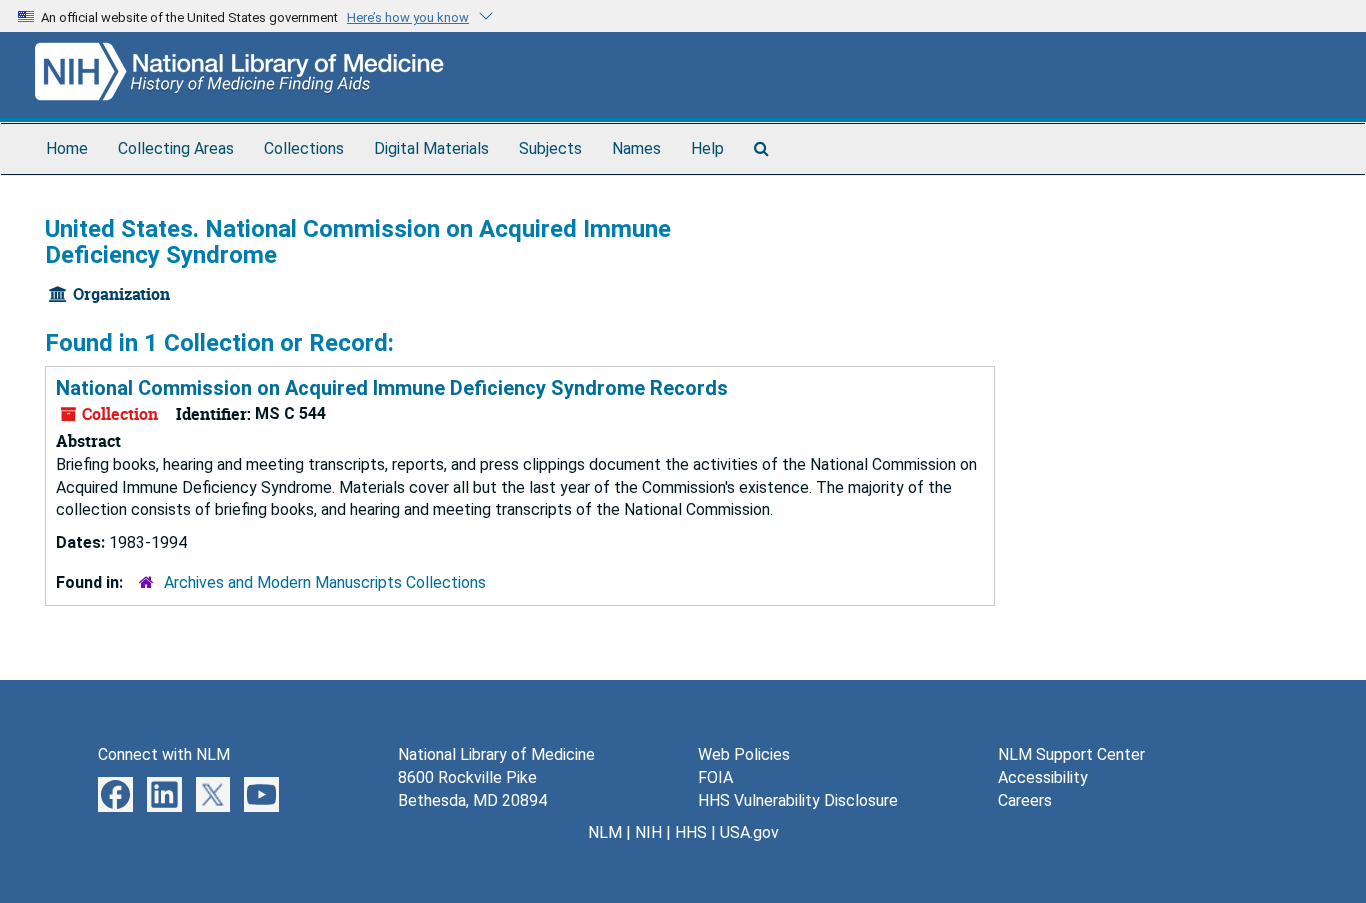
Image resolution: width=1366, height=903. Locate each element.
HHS (691, 832)
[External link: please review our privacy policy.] (115, 793)
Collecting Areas (176, 148)
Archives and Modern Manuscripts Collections (325, 582)
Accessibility (1043, 777)
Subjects (550, 148)
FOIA (715, 777)
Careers (1025, 800)
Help (707, 148)
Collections (304, 148)
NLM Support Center (1071, 754)
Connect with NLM (164, 754)
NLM (605, 832)
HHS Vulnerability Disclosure (798, 800)
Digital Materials (431, 148)
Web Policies (744, 754)
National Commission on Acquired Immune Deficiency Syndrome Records (392, 388)
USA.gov (749, 832)
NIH (648, 832)
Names (636, 148)
